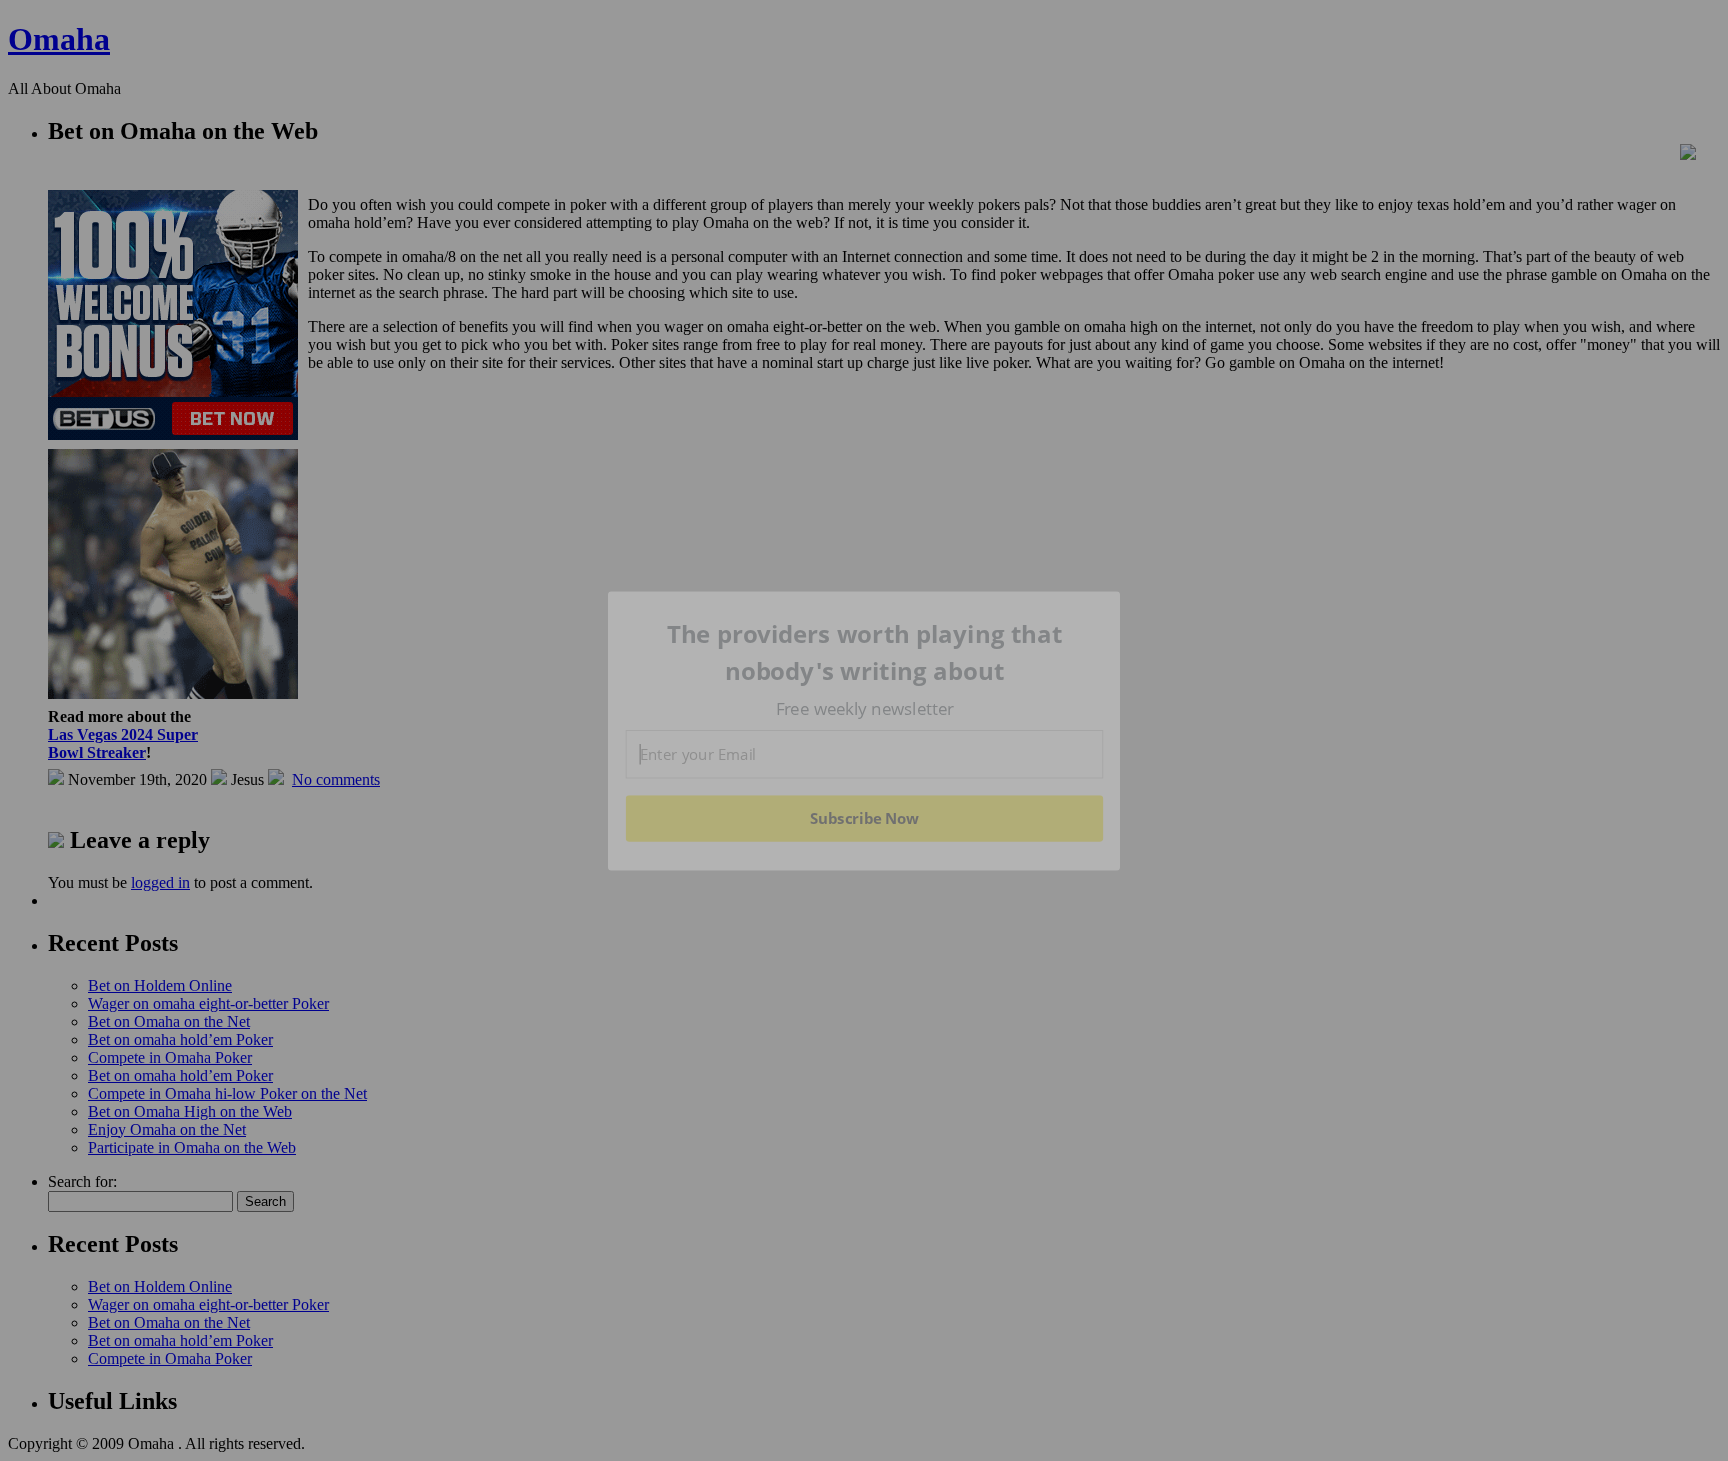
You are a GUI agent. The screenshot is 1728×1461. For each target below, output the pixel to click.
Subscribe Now (864, 818)
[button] (865, 652)
